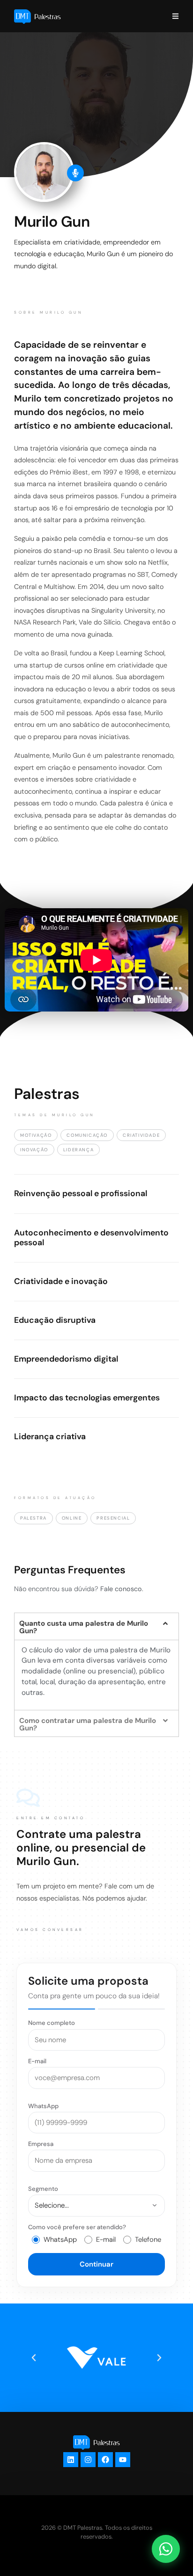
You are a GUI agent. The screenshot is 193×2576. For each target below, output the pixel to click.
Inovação (34, 1150)
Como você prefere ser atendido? (77, 2227)
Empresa (41, 2144)
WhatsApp (43, 2106)
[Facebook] (105, 2460)
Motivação (36, 1135)
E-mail (37, 2061)
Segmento (43, 2189)
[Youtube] (123, 2460)
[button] (96, 1626)
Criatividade (141, 1135)
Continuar (96, 2264)
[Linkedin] (71, 2460)
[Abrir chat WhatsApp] (166, 2549)
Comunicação (87, 1135)
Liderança (78, 1150)
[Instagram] (88, 2460)
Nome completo (52, 2023)
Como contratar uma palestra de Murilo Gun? (88, 1724)
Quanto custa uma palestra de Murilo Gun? (84, 1627)
